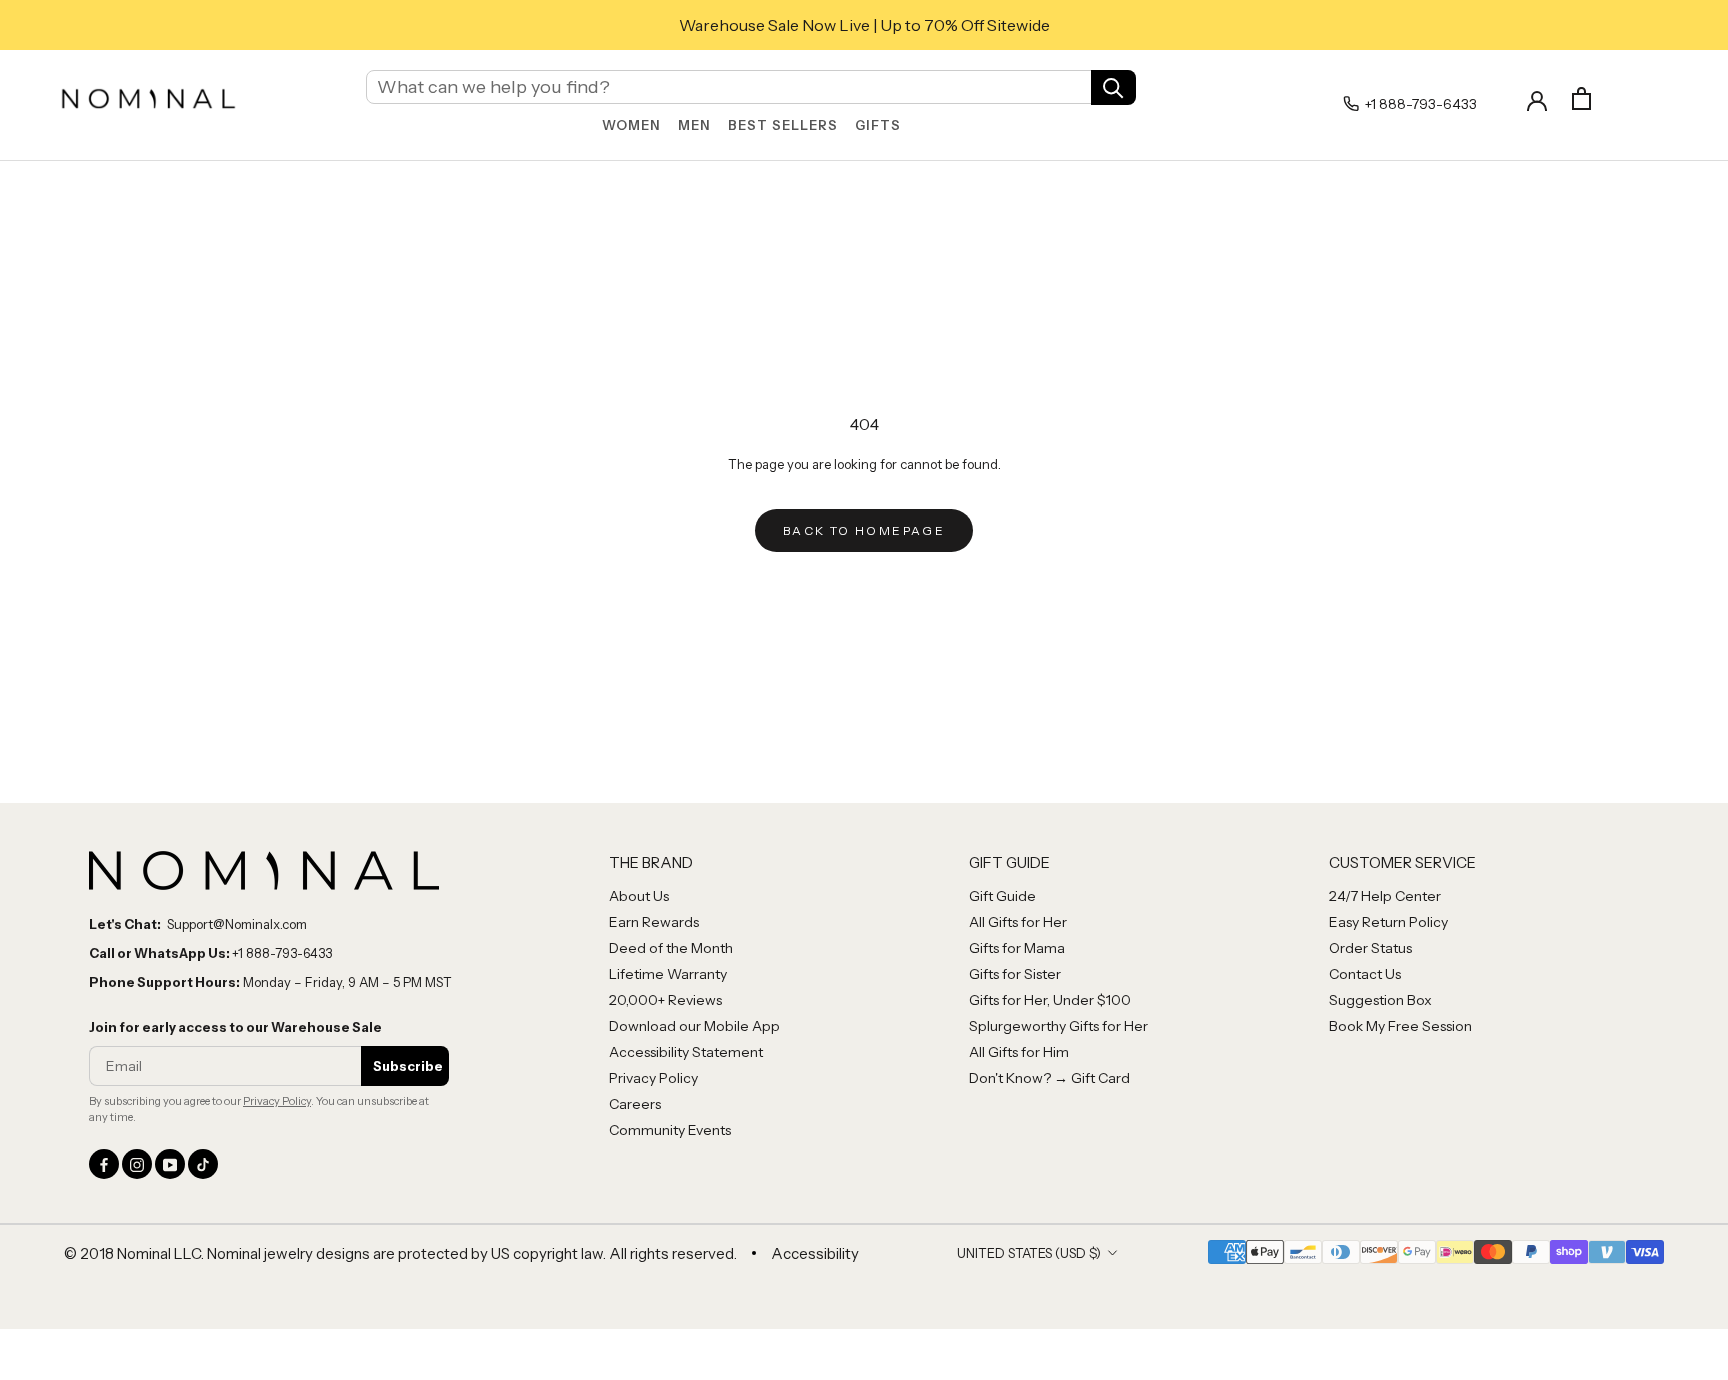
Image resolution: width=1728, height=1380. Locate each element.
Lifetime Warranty (668, 974)
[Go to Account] (1537, 99)
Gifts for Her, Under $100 (1050, 1000)
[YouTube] (170, 1164)
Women (631, 125)
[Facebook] (104, 1164)
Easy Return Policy (1388, 922)
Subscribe (408, 1066)
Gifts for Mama (1017, 948)
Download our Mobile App (694, 1026)
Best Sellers (783, 125)
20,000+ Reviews (665, 1000)
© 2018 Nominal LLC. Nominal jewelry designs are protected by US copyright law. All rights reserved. (400, 1253)
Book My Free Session (1400, 1026)
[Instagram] (137, 1164)
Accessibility (815, 1253)
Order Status (1370, 948)
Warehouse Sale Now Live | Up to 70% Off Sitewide (864, 25)
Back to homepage (864, 530)
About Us (639, 896)
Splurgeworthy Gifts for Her (1058, 1026)
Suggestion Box (1380, 1000)
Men (694, 125)
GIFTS (878, 125)
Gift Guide (1002, 896)
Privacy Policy (277, 1101)
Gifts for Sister (1015, 974)
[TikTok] (203, 1164)
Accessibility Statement (686, 1052)
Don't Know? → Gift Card (1049, 1078)
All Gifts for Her (1018, 922)
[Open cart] (1581, 98)
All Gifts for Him (1019, 1052)
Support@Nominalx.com (237, 924)
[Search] (1113, 86)
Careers (635, 1104)
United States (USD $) (1029, 1253)
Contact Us (1365, 974)
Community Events (670, 1130)
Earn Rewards (654, 922)
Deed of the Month (671, 948)
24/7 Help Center (1385, 896)
